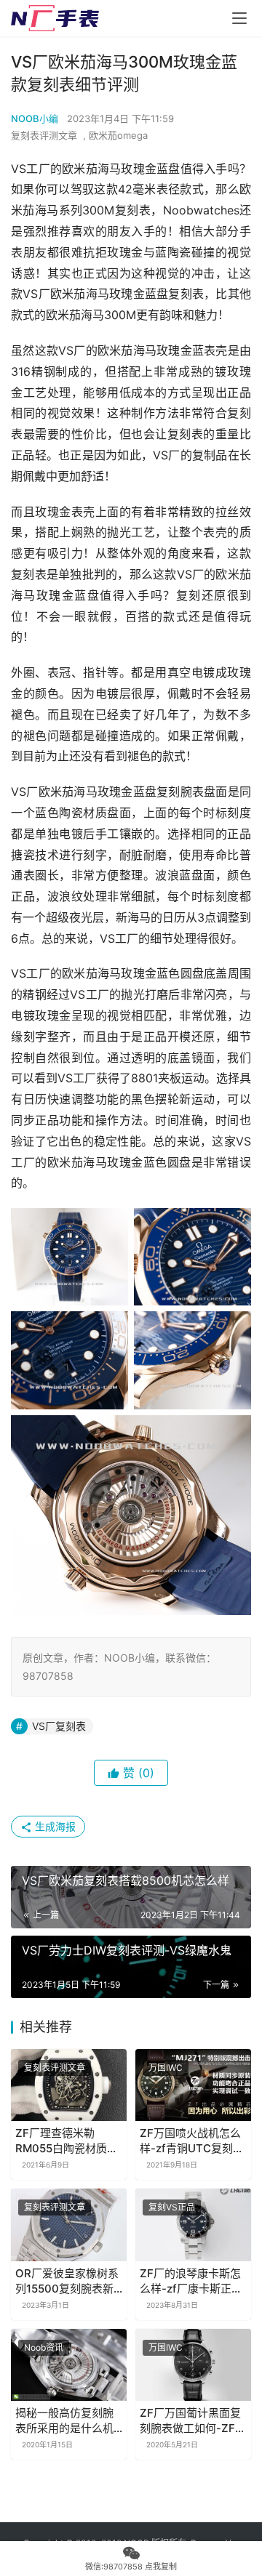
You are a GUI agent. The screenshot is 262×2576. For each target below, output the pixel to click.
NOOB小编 (35, 118)
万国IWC (166, 2068)
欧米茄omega (118, 135)
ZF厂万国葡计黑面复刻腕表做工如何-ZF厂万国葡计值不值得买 (193, 2421)
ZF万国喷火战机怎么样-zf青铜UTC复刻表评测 (192, 2141)
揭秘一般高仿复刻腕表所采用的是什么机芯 (64, 2421)
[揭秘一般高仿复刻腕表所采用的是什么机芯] (69, 2365)
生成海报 (54, 1826)
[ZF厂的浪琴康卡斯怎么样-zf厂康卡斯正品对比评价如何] (193, 2225)
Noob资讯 (44, 2347)
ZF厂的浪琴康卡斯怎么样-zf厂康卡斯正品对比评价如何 (191, 2281)
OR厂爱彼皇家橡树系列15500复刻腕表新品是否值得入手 (67, 2281)
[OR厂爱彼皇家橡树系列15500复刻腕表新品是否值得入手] (69, 2225)
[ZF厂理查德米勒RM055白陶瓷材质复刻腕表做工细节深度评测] (69, 2085)
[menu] (239, 18)
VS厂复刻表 (59, 1726)
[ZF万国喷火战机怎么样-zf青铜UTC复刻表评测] (193, 2085)
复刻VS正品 (172, 2207)
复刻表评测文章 (44, 135)
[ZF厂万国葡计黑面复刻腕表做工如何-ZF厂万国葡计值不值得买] (193, 2365)
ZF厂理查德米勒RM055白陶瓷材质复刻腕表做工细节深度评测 (67, 2141)
